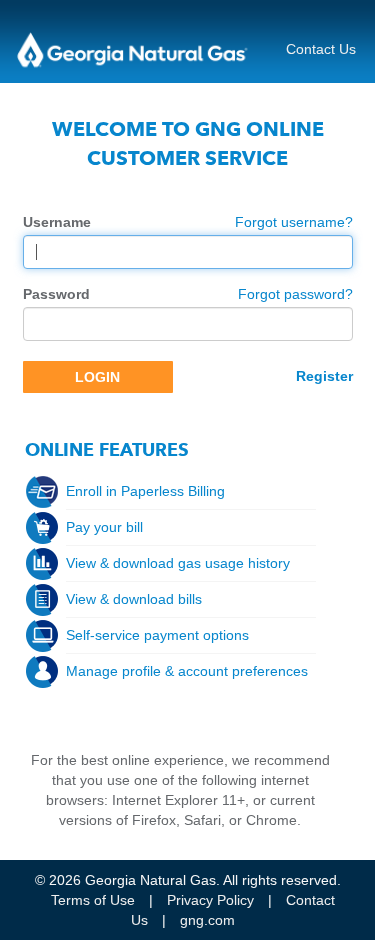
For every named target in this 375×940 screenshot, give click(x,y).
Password (56, 294)
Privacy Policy (210, 900)
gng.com (207, 920)
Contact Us (321, 49)
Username (57, 222)
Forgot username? (294, 222)
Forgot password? (295, 294)
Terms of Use (93, 900)
